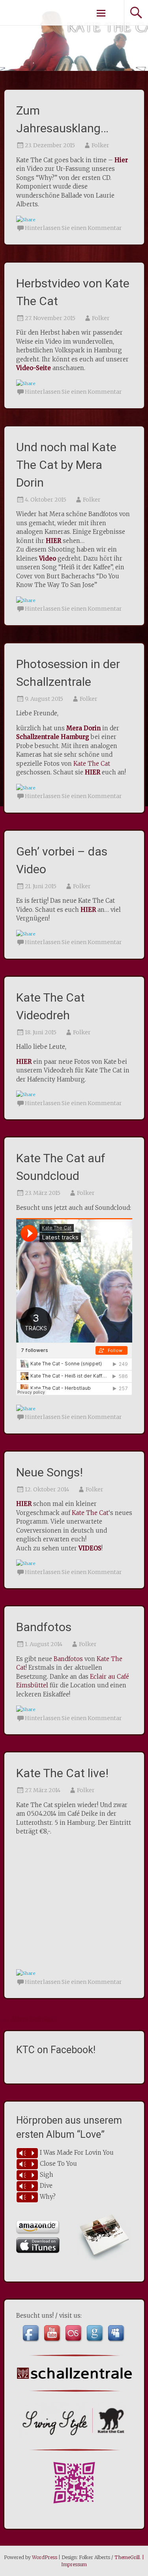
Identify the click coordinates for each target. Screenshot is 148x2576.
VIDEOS (90, 1548)
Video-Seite (34, 368)
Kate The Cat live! (62, 1773)
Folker (100, 145)
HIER (93, 772)
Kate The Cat (92, 764)
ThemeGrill (127, 2557)
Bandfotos (44, 1627)
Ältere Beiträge (29, 2019)
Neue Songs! (50, 1472)
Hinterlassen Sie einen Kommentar (73, 228)
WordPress (45, 2557)
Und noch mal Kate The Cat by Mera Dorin (66, 465)
